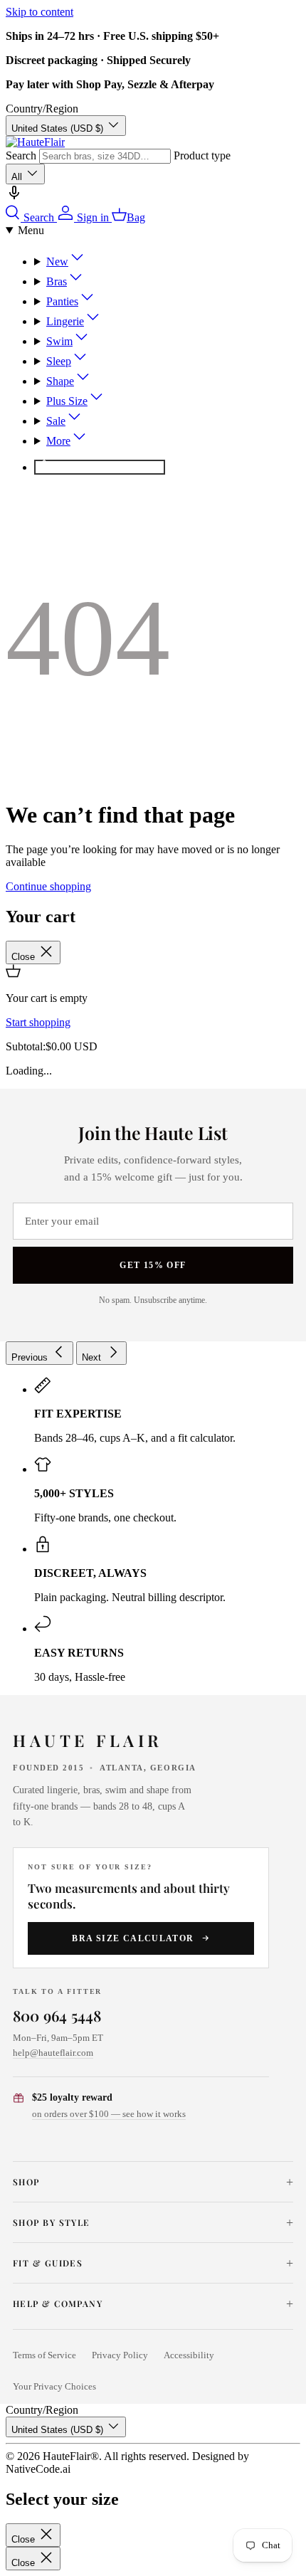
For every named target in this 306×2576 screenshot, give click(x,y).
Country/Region (42, 109)
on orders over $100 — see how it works (109, 2114)
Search (21, 155)
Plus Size (67, 401)
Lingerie (65, 321)
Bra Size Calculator (133, 1938)
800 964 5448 (57, 2015)
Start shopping (38, 1022)
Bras (57, 281)
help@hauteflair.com (53, 2053)
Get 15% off (153, 1265)
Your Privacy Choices (54, 2387)
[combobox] (105, 156)
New (57, 262)
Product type (202, 155)
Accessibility (189, 2355)
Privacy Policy (120, 2355)
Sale (56, 421)
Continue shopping (48, 886)
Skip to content (39, 12)
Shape (60, 381)
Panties (62, 301)
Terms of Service (44, 2355)
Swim (59, 341)
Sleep (59, 361)
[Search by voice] (14, 197)
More (58, 441)
